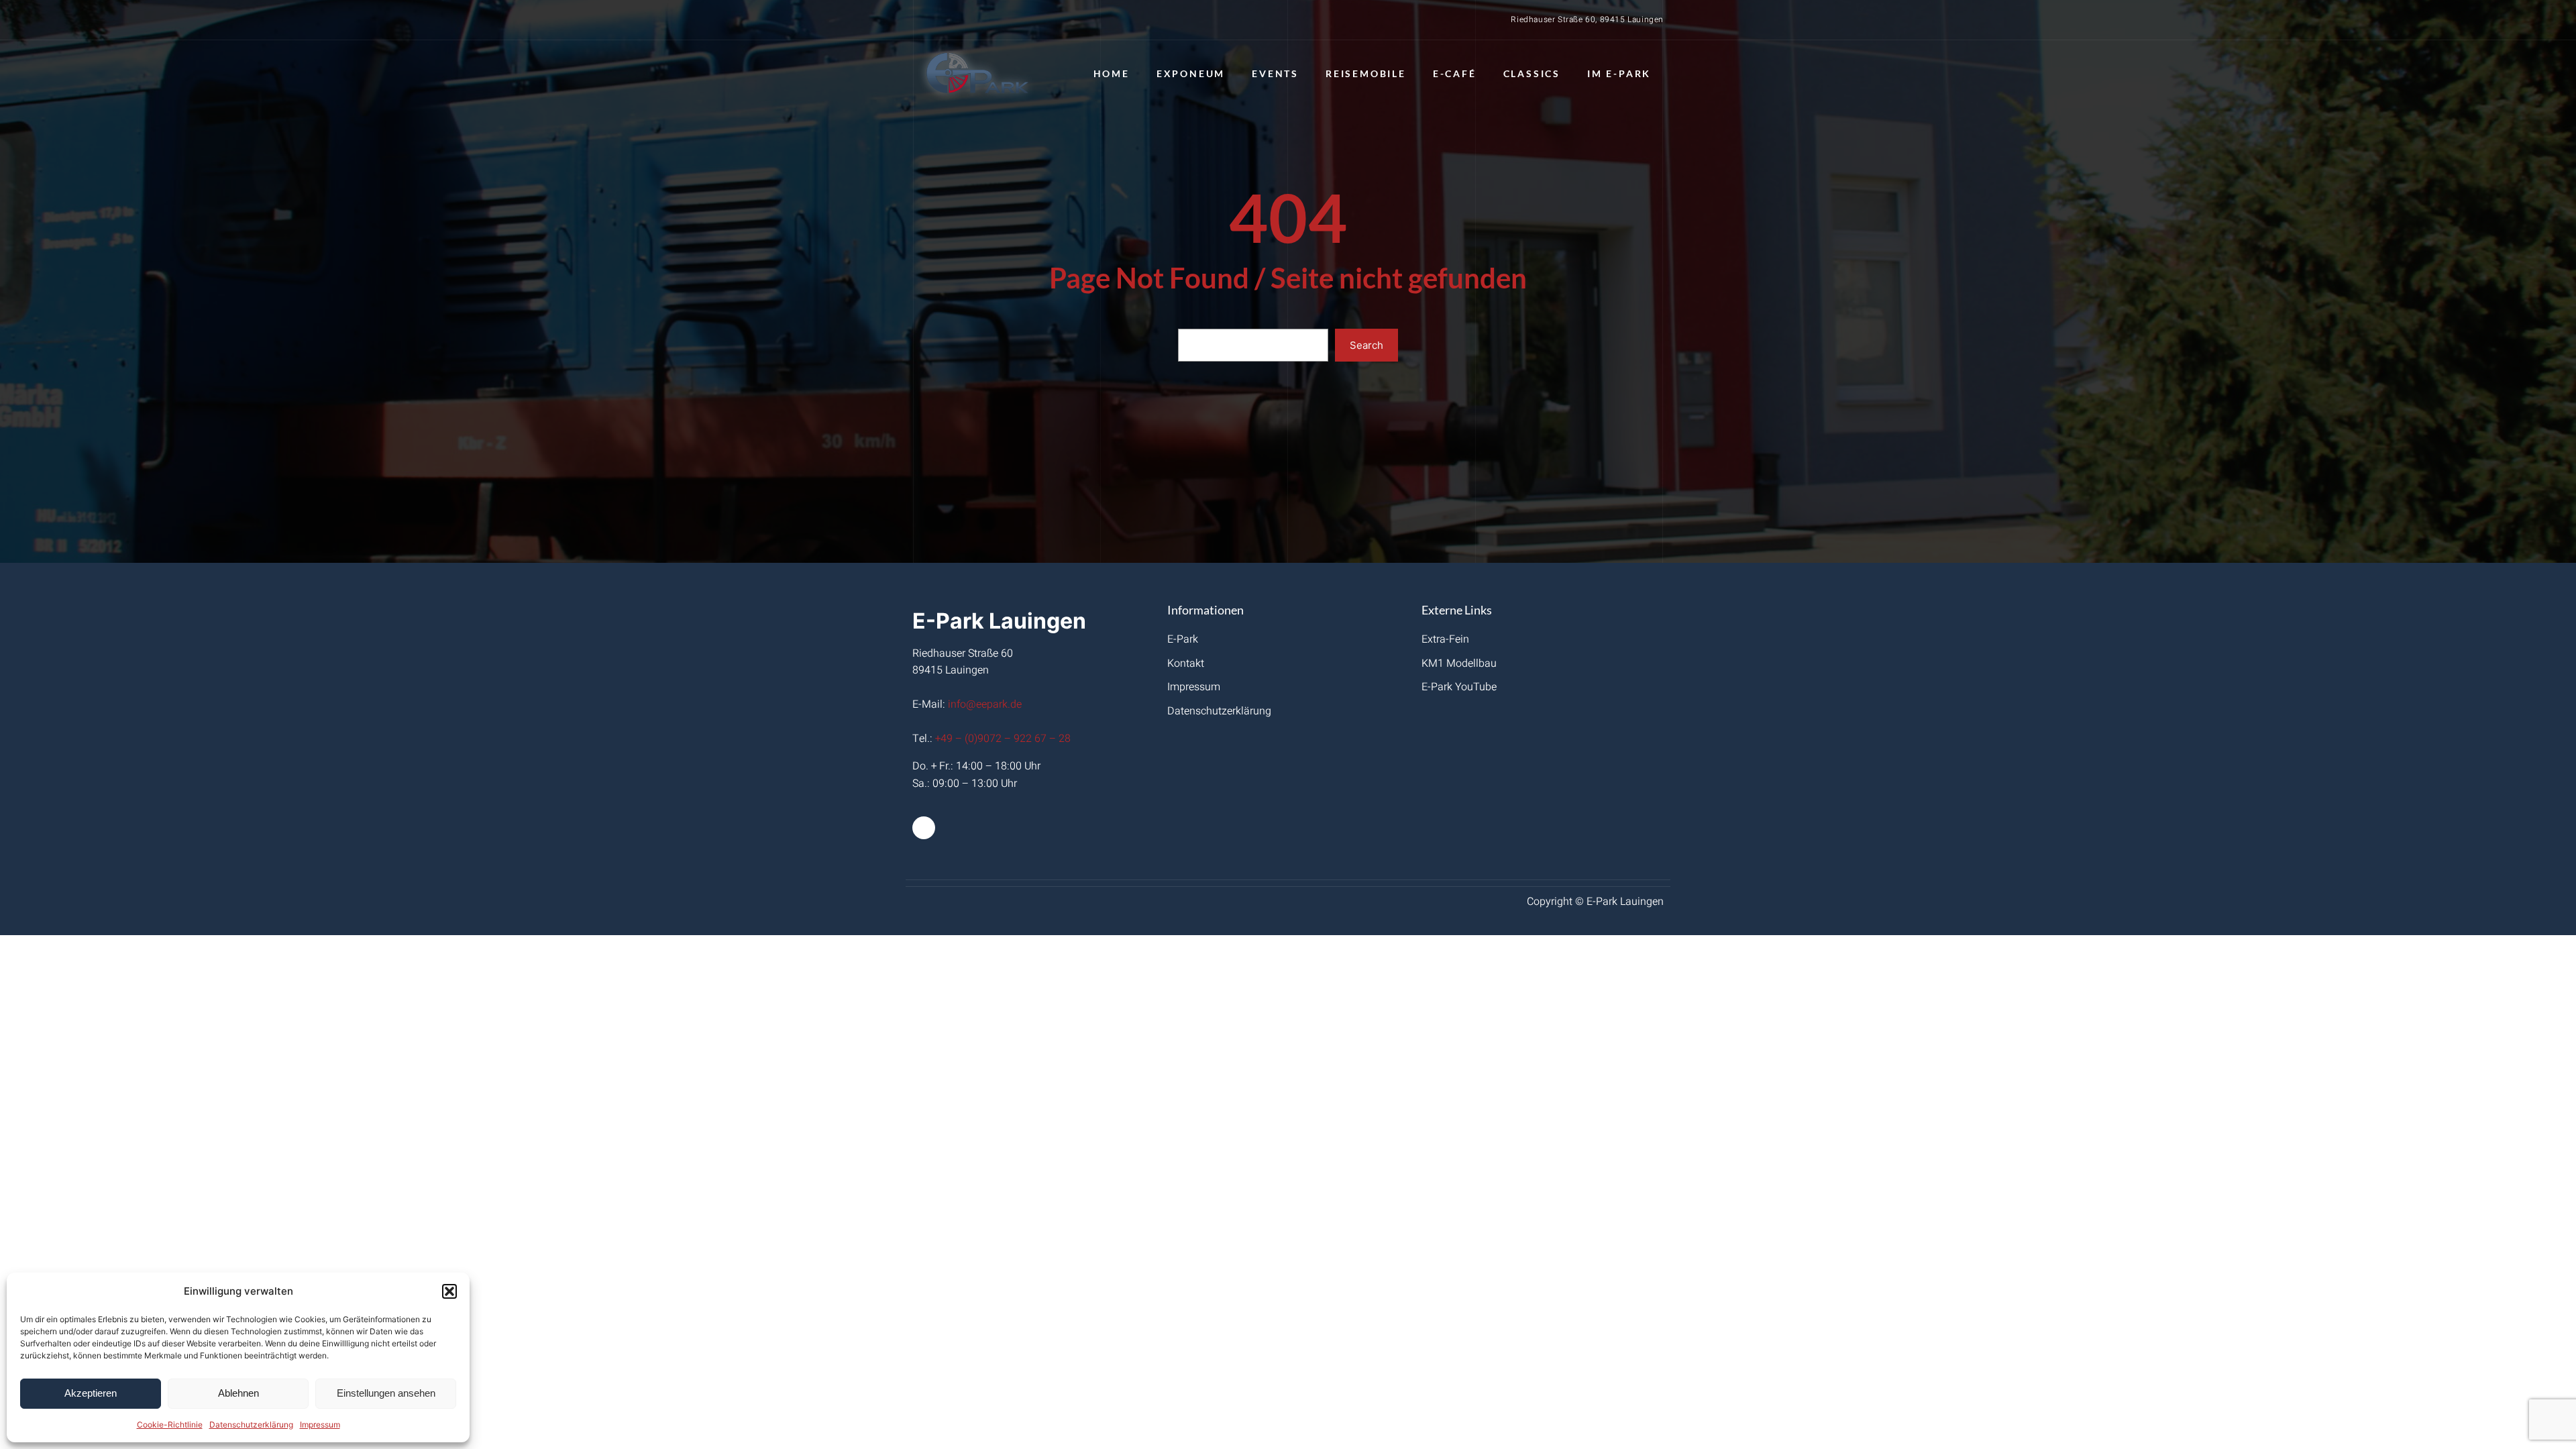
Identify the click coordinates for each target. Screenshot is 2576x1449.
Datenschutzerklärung (251, 1425)
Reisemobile (1366, 73)
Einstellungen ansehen (386, 1393)
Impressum (320, 1425)
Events (1275, 73)
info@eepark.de (985, 704)
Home (1112, 73)
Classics (1532, 73)
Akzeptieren (91, 1393)
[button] (449, 1291)
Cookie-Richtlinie (170, 1425)
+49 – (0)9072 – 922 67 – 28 (1003, 739)
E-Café (1455, 73)
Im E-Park (1619, 73)
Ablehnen (238, 1393)
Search (1366, 345)
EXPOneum (1191, 73)
